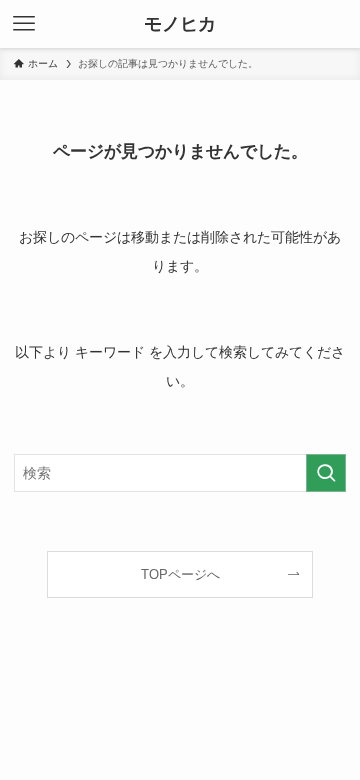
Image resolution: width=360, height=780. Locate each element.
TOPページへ (180, 574)
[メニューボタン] (24, 24)
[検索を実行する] (326, 473)
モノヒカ (180, 24)
